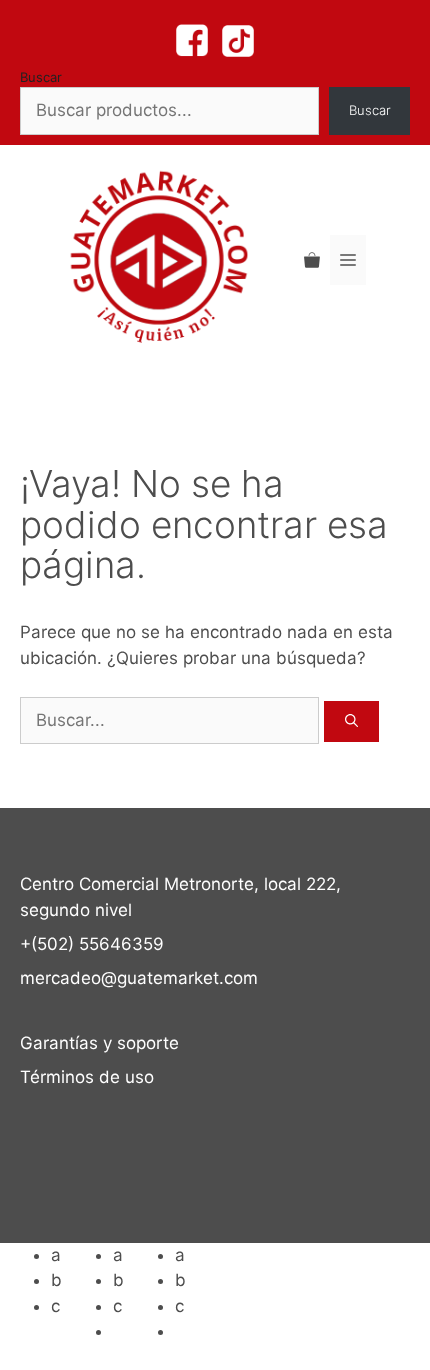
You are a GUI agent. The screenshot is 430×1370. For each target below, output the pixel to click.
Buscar (41, 77)
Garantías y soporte (99, 1043)
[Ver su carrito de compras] (312, 260)
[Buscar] (351, 722)
